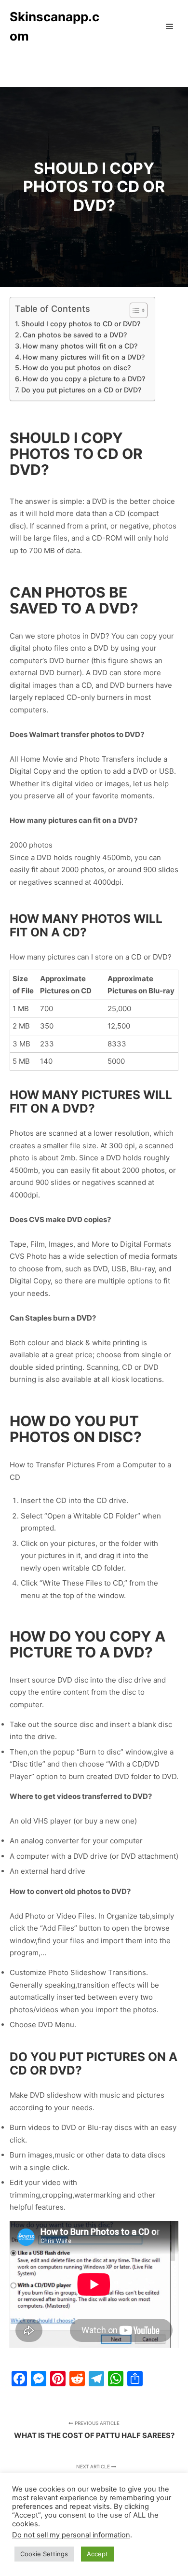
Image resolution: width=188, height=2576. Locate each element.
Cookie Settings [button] (44, 2554)
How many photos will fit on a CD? (80, 346)
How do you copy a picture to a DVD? (84, 379)
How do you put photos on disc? (77, 368)
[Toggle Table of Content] (134, 310)
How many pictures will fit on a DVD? (84, 357)
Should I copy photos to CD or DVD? (81, 324)
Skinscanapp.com (54, 26)
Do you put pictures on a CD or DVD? (81, 390)
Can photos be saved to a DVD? (75, 335)
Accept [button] (97, 2554)
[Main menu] (170, 27)
